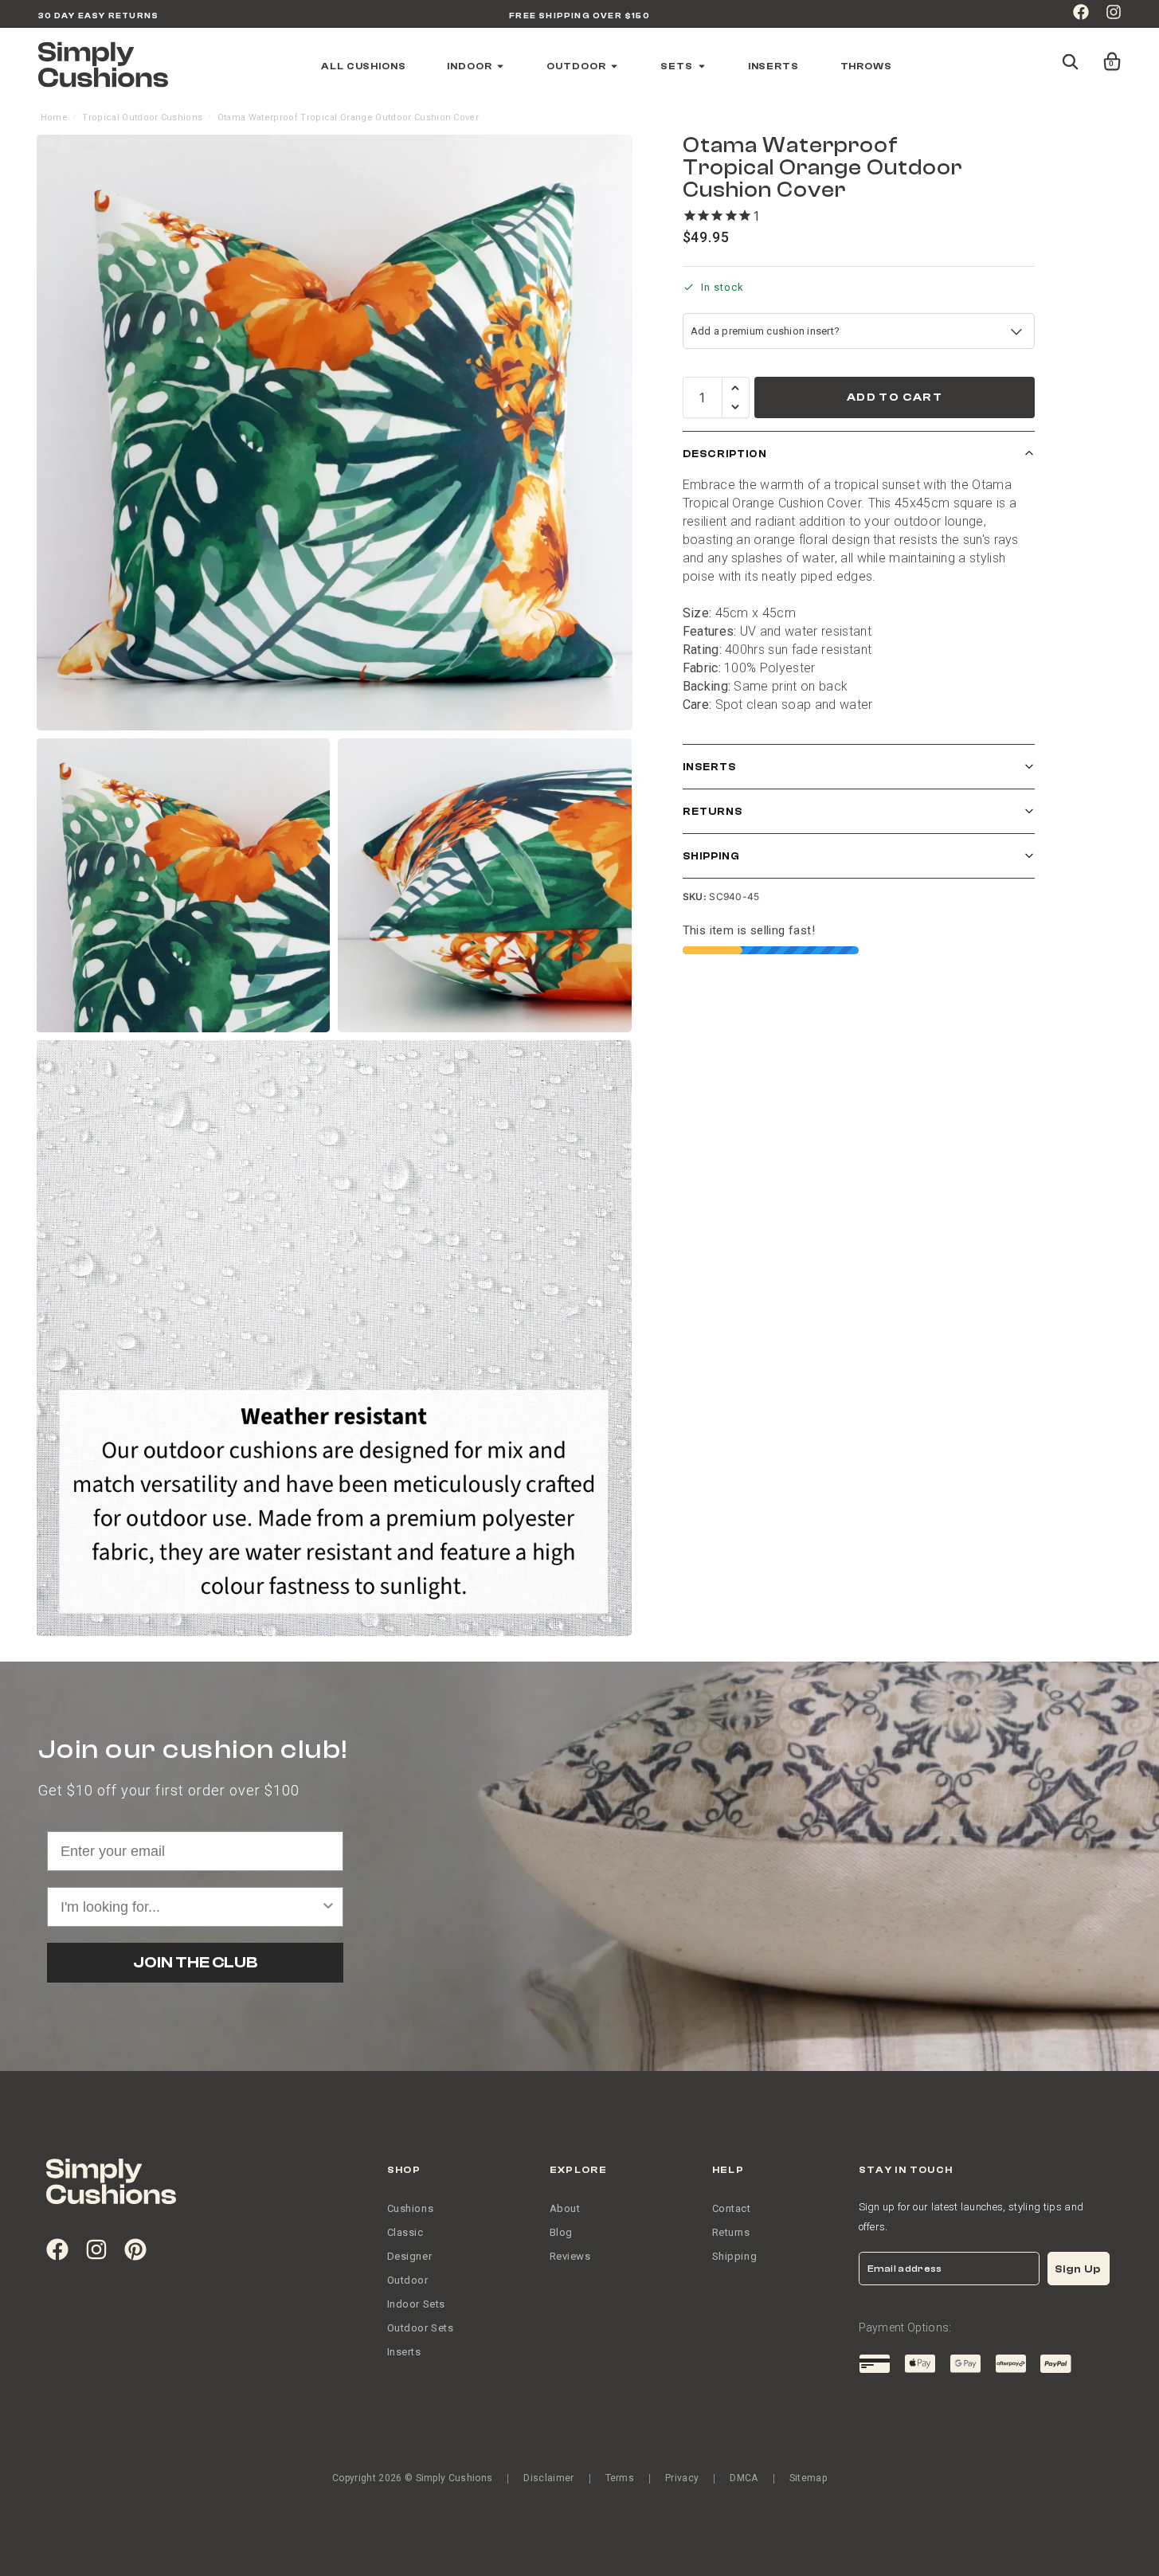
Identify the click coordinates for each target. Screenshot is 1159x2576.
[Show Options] (720, 1398)
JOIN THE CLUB (580, 1455)
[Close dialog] (739, 1141)
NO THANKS (579, 1507)
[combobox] (575, 1398)
